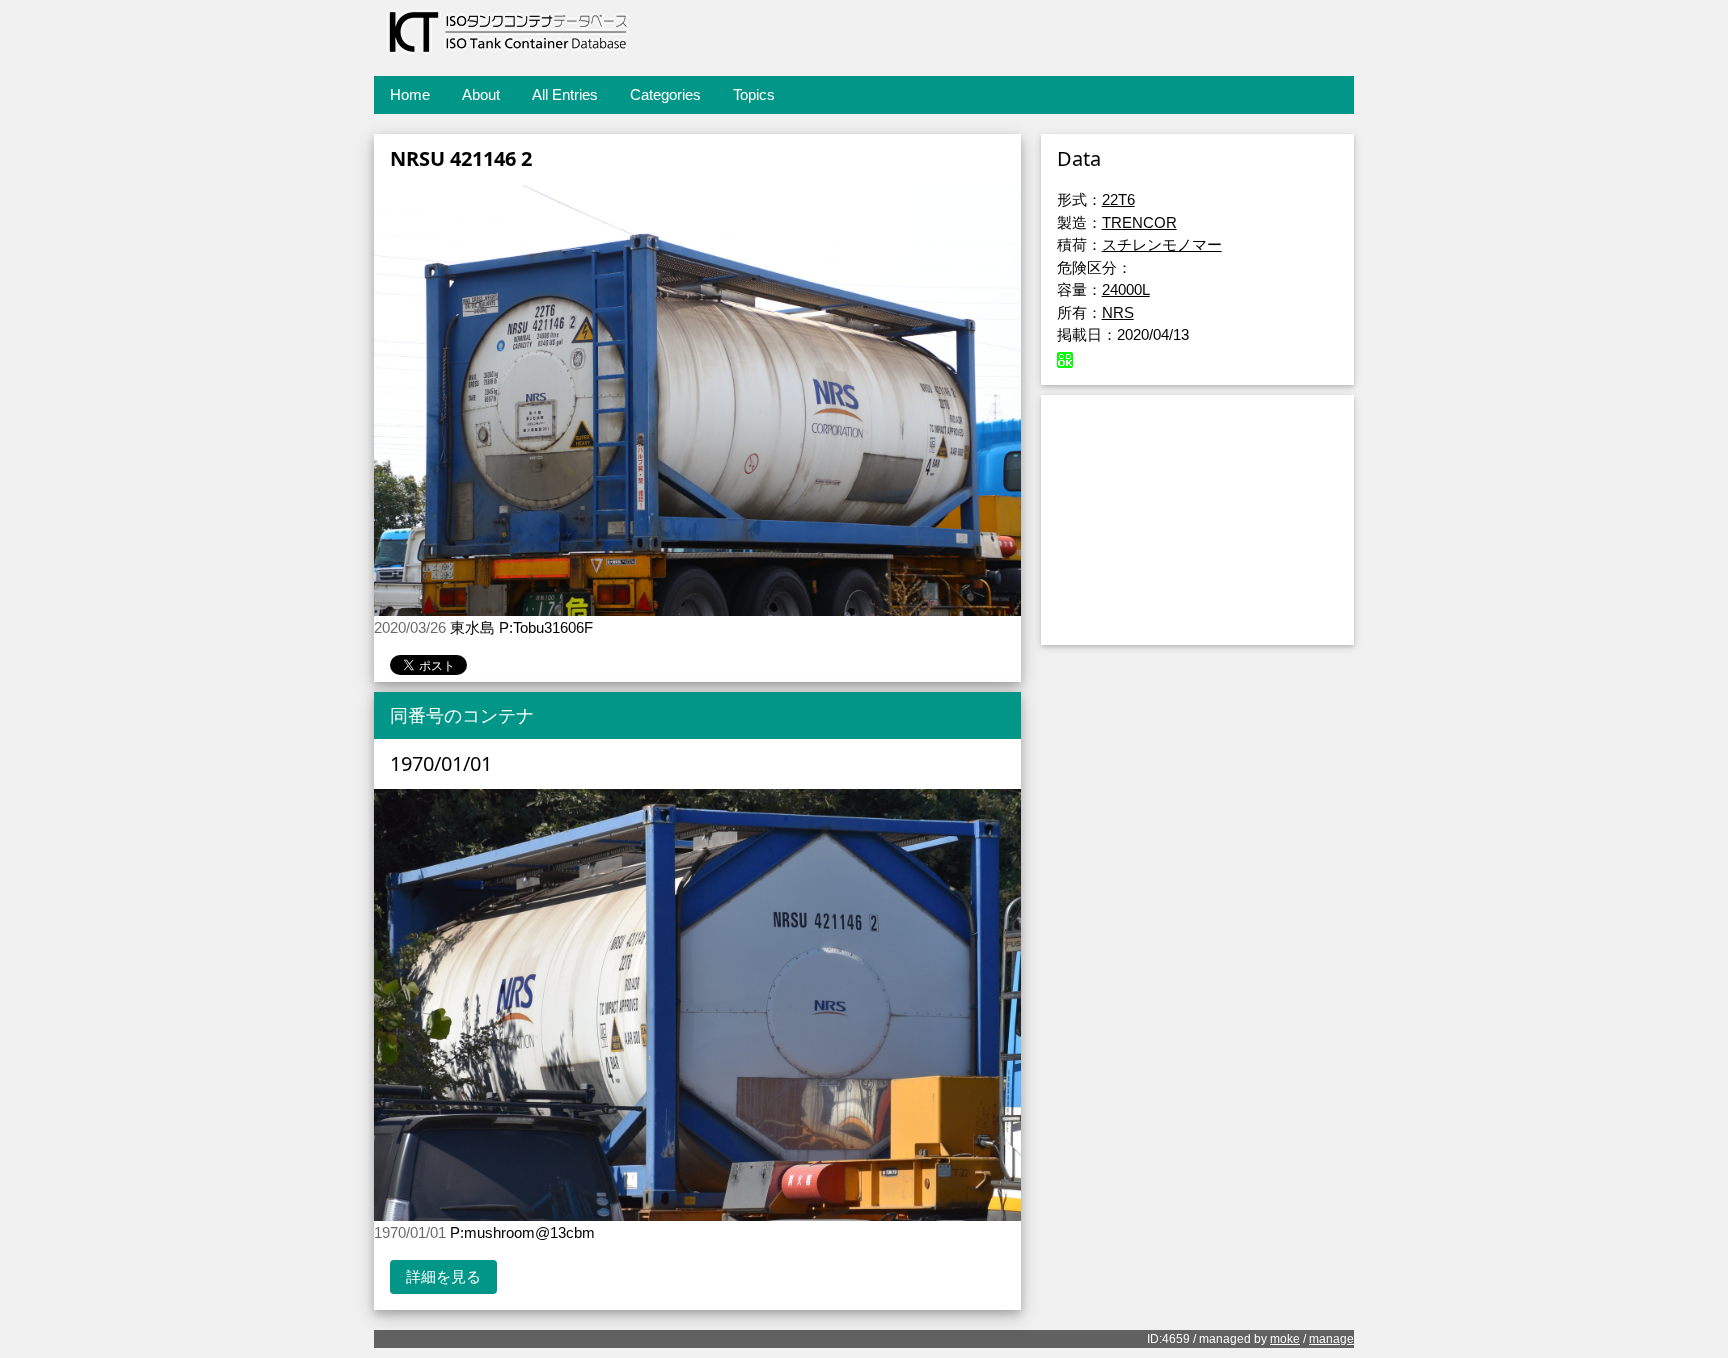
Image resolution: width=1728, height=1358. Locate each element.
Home (410, 94)
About (481, 94)
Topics (754, 94)
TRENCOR (1139, 222)
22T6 (1118, 199)
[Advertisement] (1197, 520)
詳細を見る (443, 1276)
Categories (665, 94)
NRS (1118, 312)
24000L (1126, 289)
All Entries (565, 94)
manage (1331, 1339)
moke (1285, 1339)
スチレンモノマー (1162, 244)
